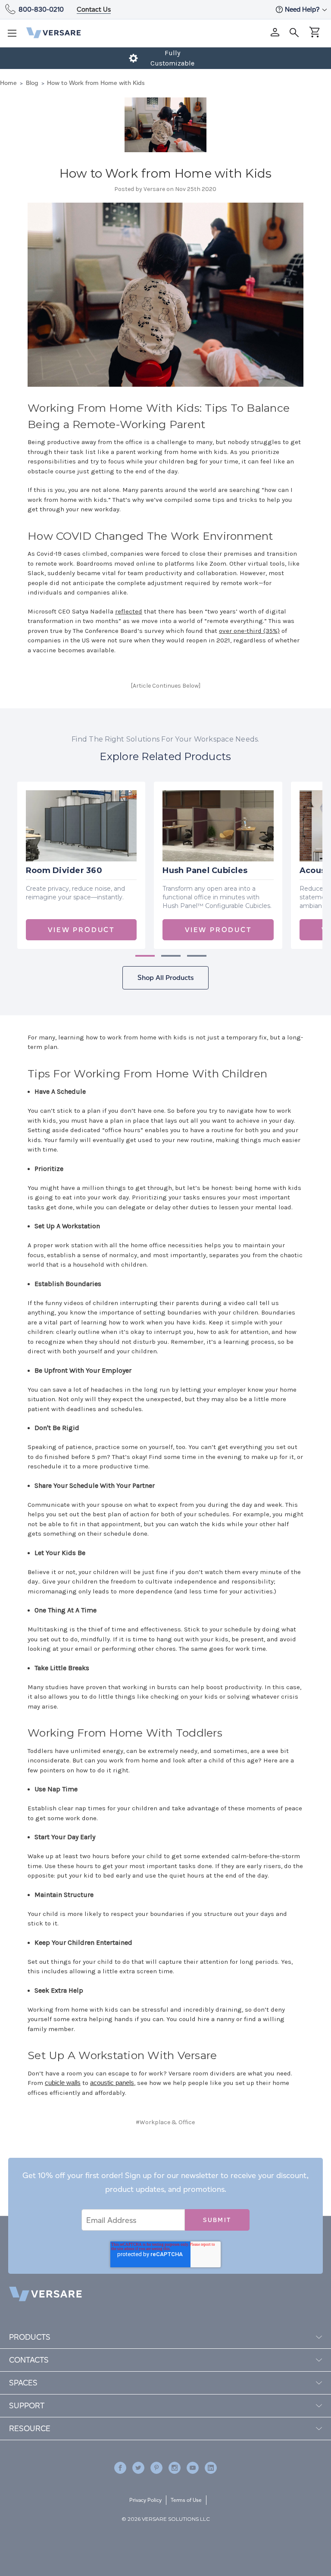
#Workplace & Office (165, 2122)
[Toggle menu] (15, 36)
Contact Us (94, 9)
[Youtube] (193, 2468)
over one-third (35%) (249, 631)
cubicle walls (63, 2083)
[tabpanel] (81, 865)
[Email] (150, 2157)
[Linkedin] (211, 2468)
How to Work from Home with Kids (166, 173)
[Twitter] (179, 2157)
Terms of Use (186, 2500)
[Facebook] (135, 2157)
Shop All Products (165, 978)
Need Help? (303, 9)
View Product (81, 930)
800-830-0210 (41, 9)
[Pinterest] (195, 2157)
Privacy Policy (145, 2500)
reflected (129, 611)
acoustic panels (112, 2083)
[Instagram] (175, 2468)
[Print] (164, 2157)
